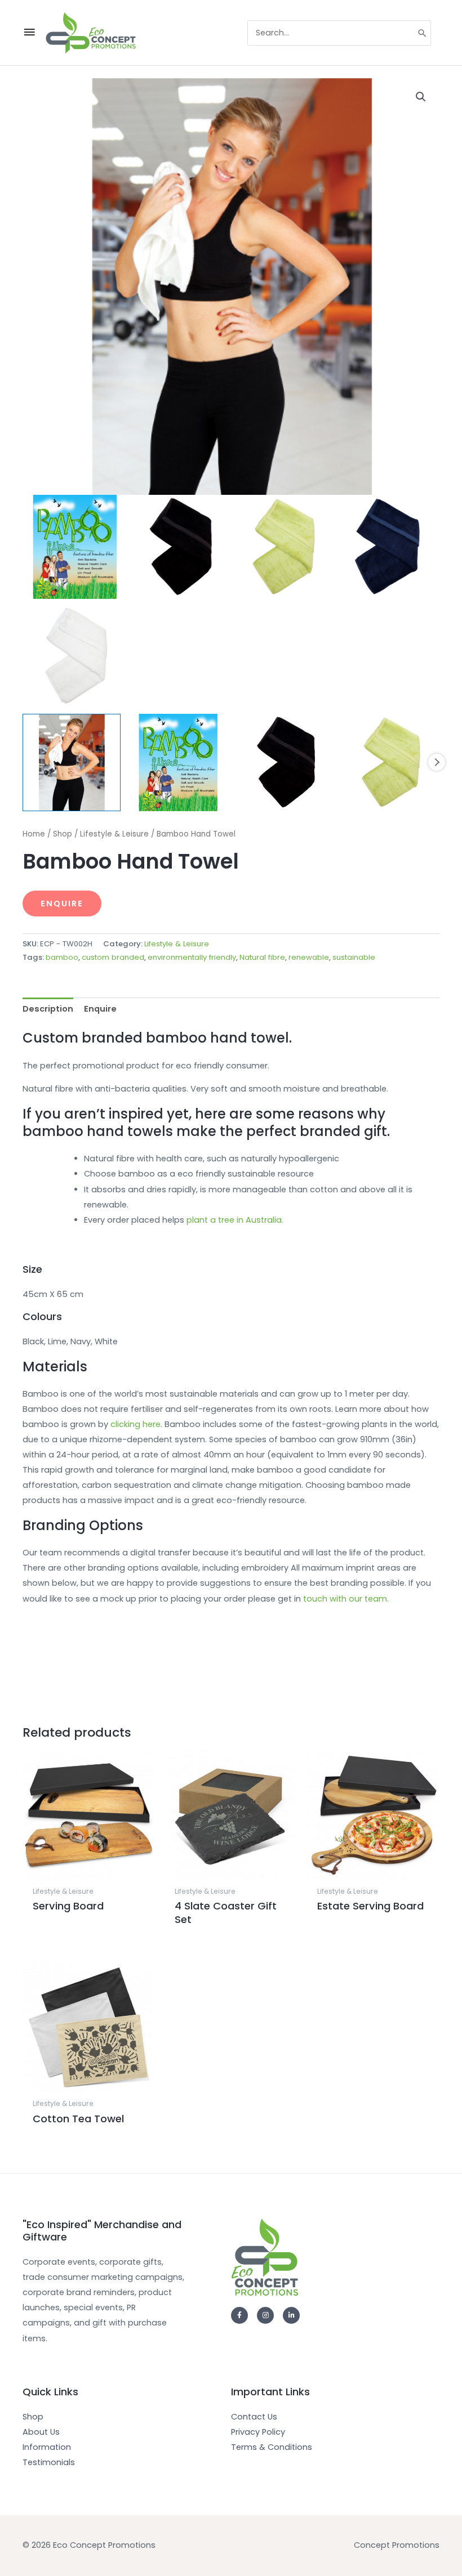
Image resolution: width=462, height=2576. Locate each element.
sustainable (354, 957)
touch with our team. (346, 1599)
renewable (309, 957)
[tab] (48, 1009)
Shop (63, 834)
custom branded (113, 957)
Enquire (62, 904)
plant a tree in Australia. (235, 1220)
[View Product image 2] (178, 763)
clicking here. (136, 1424)
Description (48, 1009)
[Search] (423, 33)
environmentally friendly (192, 957)
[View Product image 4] (390, 763)
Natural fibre (262, 957)
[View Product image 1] (72, 763)
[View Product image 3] (285, 763)
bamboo (62, 957)
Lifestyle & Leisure (114, 834)
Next (437, 762)
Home (34, 834)
